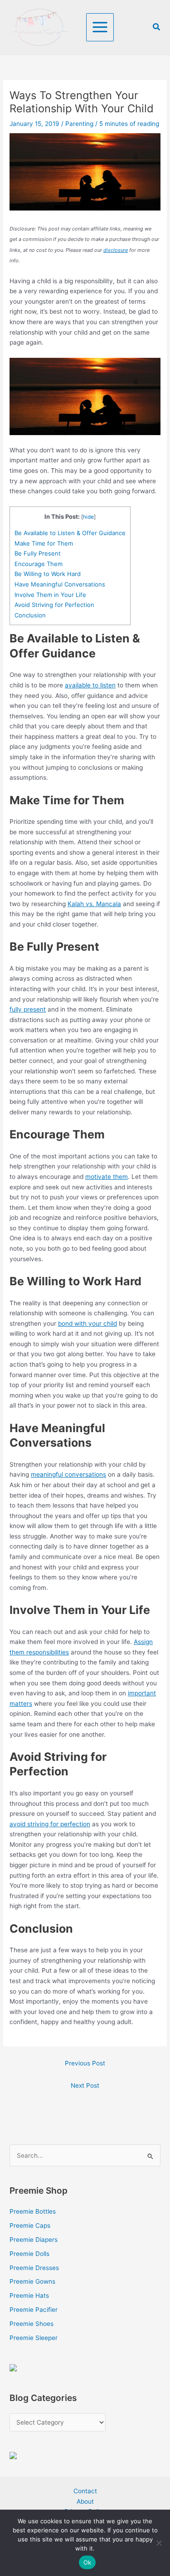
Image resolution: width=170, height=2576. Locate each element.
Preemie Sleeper (34, 2338)
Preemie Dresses (34, 2268)
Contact (85, 2491)
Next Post (85, 2085)
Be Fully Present (38, 553)
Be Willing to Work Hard (48, 574)
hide (88, 517)
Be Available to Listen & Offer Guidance (70, 533)
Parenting (79, 124)
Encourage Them (39, 564)
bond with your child (87, 1323)
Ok (87, 2562)
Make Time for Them (44, 543)
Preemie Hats (29, 2295)
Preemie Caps (30, 2225)
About (85, 2501)
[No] (159, 2543)
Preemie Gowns (32, 2281)
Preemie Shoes (32, 2324)
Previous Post (85, 2063)
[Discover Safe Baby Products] (13, 2455)
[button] (157, 27)
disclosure (116, 250)
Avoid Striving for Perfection (54, 605)
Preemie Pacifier (34, 2310)
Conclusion (30, 615)
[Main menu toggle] (100, 27)
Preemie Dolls (29, 2254)
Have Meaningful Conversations (60, 584)
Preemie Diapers (34, 2240)
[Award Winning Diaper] (13, 2367)
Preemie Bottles (33, 2211)
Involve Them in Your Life (50, 595)
